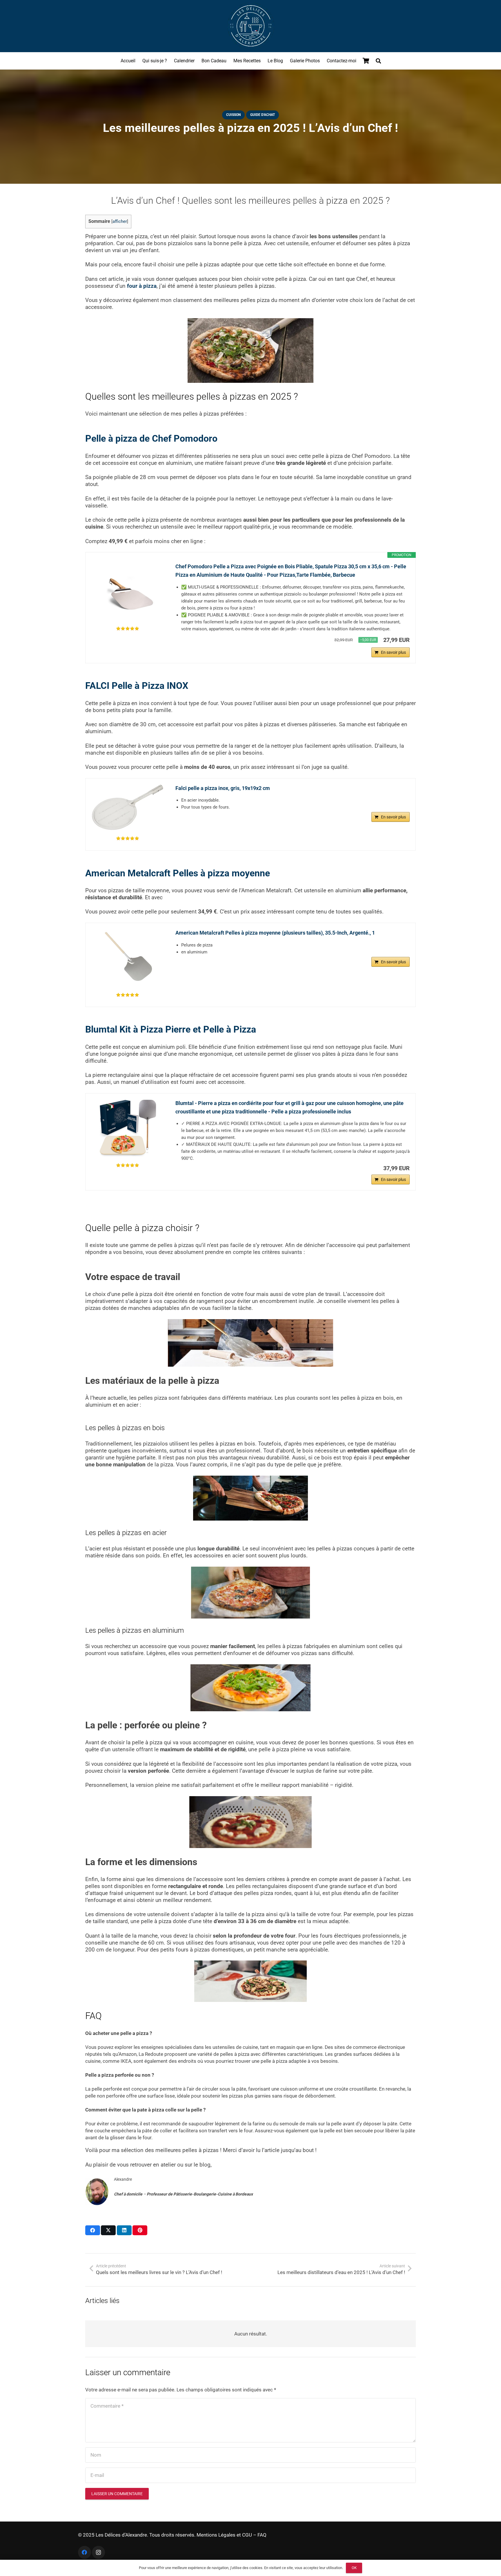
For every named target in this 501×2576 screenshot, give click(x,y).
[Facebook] (85, 2552)
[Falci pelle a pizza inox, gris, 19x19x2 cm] (128, 807)
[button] (378, 61)
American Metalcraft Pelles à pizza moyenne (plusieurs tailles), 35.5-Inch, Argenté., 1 (275, 933)
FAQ (262, 2535)
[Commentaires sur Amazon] (128, 629)
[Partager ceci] (93, 2230)
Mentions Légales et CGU (224, 2535)
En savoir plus (393, 652)
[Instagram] (98, 2552)
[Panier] (366, 61)
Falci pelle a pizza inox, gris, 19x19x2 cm (223, 788)
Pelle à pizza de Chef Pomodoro (151, 438)
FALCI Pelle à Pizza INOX (137, 686)
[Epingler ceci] (140, 2230)
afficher (120, 222)
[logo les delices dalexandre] (251, 26)
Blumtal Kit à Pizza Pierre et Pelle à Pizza (171, 1029)
